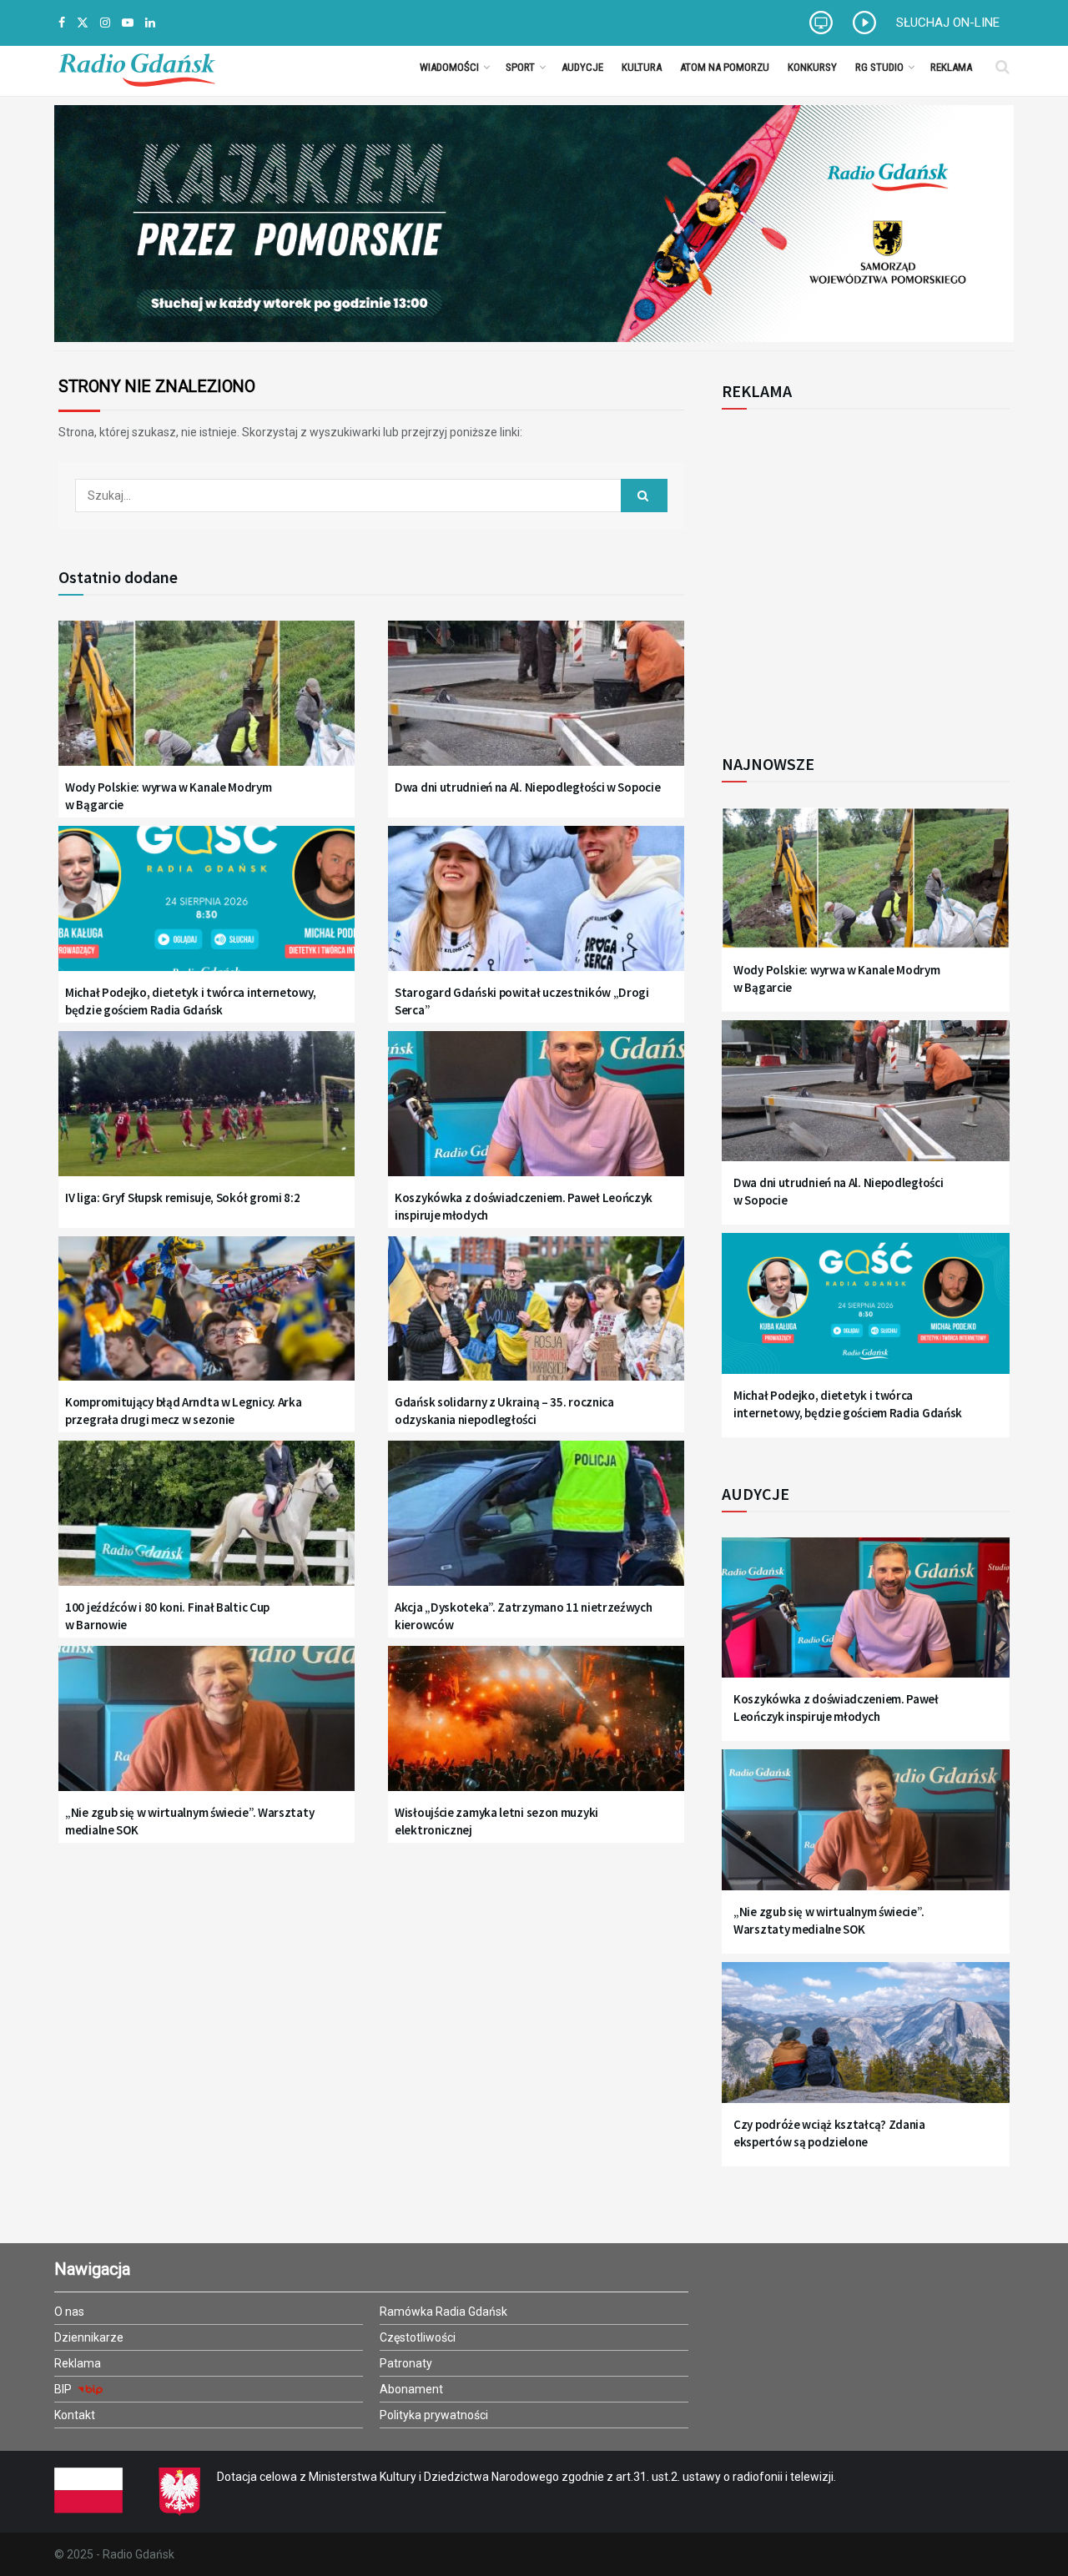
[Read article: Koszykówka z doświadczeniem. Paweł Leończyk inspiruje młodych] (536, 1114)
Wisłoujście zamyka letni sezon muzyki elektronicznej (496, 1821)
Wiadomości (449, 67)
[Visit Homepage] (137, 67)
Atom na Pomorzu (725, 67)
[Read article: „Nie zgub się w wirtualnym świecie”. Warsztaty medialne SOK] (207, 1729)
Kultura (642, 67)
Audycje (582, 67)
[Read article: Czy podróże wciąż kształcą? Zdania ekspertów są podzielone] (866, 2043)
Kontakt (75, 2415)
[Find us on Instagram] (105, 23)
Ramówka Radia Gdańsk (443, 2312)
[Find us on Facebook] (62, 23)
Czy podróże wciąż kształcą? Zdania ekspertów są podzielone (829, 2133)
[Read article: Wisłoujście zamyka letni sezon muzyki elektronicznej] (536, 1729)
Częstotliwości (418, 2337)
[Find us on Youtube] (128, 23)
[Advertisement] (859, 572)
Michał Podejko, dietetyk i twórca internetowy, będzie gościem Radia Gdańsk (190, 1001)
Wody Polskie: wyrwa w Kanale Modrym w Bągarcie (169, 796)
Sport (520, 67)
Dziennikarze (89, 2337)
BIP (64, 2389)
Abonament (411, 2389)
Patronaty (406, 2363)
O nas (69, 2312)
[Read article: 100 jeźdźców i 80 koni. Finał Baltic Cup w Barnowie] (207, 1524)
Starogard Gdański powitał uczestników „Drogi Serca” (522, 1001)
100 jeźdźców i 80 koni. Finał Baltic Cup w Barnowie (167, 1616)
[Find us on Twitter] (83, 23)
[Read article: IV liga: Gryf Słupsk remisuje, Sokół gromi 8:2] (207, 1114)
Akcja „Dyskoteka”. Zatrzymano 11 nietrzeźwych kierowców (524, 1616)
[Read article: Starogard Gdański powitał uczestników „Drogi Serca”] (536, 909)
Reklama (951, 67)
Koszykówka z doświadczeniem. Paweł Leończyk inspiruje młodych (524, 1206)
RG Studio (879, 67)
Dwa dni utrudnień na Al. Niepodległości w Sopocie (527, 787)
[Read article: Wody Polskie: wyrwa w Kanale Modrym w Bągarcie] (207, 704)
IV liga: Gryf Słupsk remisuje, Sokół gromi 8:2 (182, 1197)
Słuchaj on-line (948, 23)
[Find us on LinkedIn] (150, 23)
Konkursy (812, 67)
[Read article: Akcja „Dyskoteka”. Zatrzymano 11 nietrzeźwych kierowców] (536, 1524)
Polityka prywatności (434, 2415)
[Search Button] (1003, 67)
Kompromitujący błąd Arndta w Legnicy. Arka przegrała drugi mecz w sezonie (183, 1411)
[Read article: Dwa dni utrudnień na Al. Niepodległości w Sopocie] (536, 704)
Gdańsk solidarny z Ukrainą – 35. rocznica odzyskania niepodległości (504, 1411)
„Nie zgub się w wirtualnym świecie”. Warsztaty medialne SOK (189, 1821)
